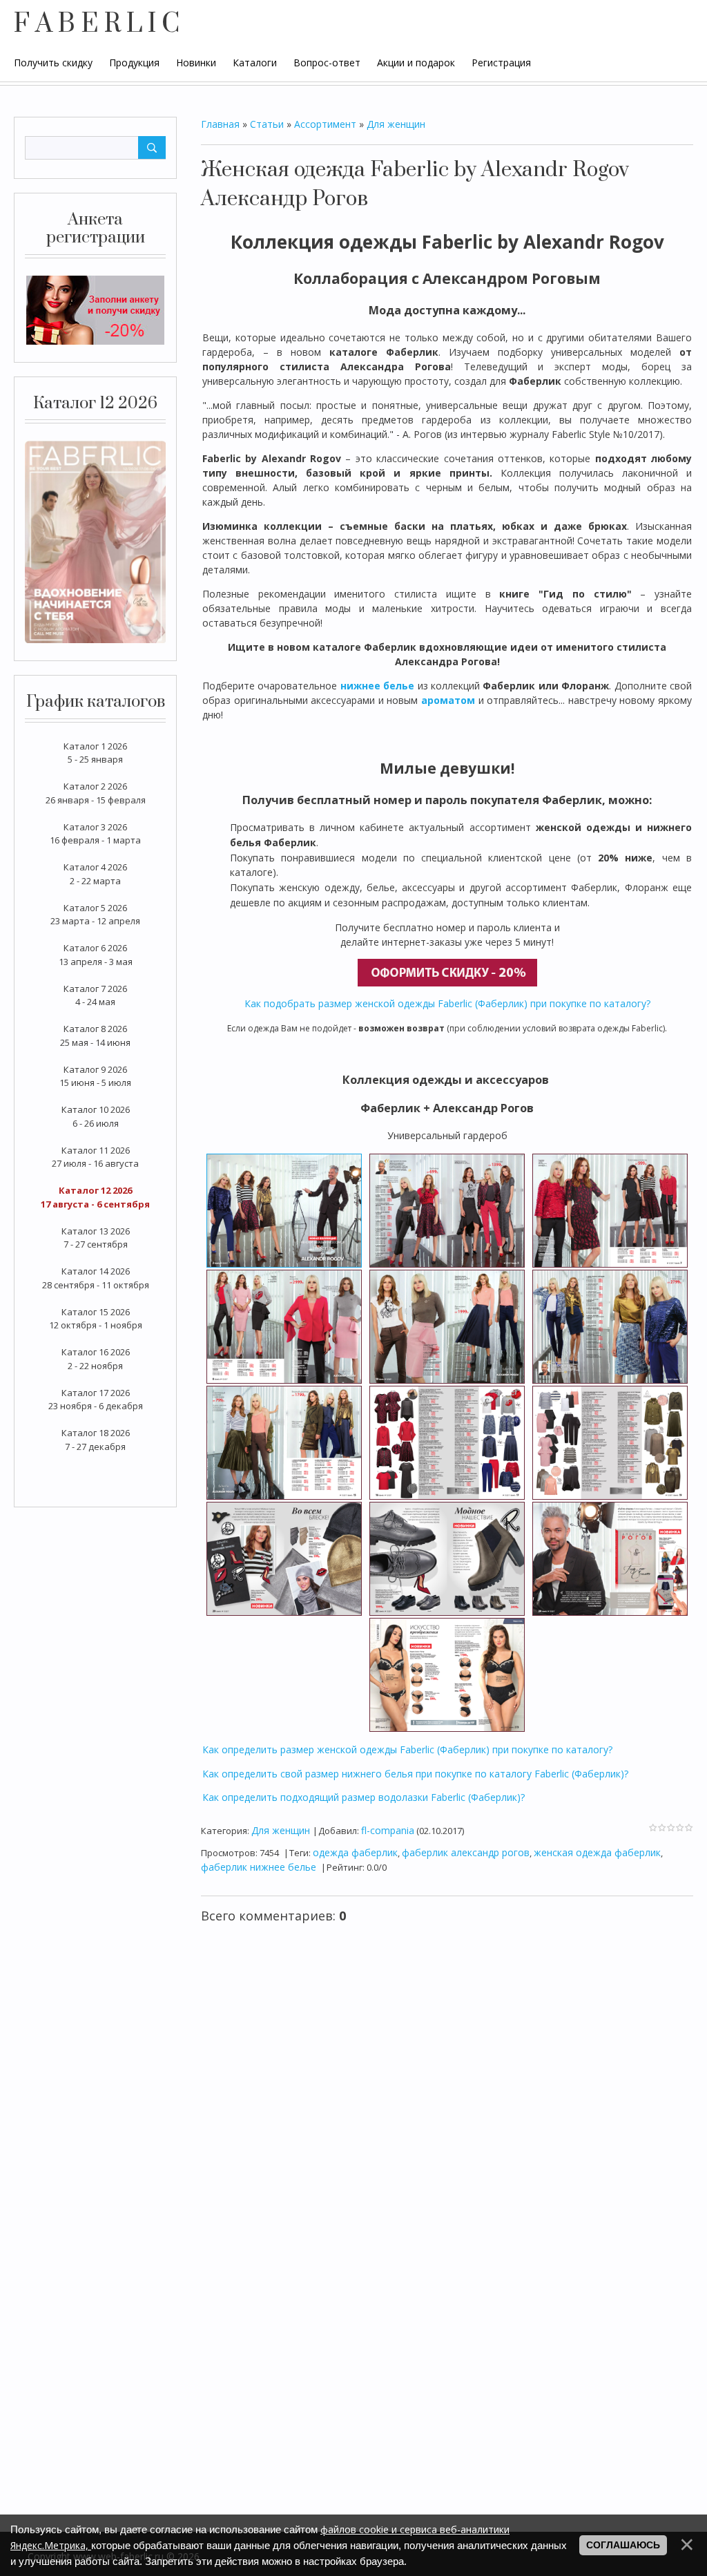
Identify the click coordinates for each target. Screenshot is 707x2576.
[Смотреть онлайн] (95, 541)
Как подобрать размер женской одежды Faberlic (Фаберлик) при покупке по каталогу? (447, 1003)
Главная (220, 124)
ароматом (448, 700)
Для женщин (396, 124)
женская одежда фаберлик (597, 1852)
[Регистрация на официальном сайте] (95, 309)
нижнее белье (377, 686)
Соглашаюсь (623, 2545)
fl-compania (388, 1830)
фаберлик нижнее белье (259, 1867)
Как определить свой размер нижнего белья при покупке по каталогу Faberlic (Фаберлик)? (415, 1774)
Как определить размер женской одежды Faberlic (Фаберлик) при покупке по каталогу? (407, 1749)
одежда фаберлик (355, 1852)
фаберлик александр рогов (466, 1852)
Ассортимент (325, 124)
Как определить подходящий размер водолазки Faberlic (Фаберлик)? (364, 1797)
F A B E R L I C (97, 24)
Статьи (267, 124)
